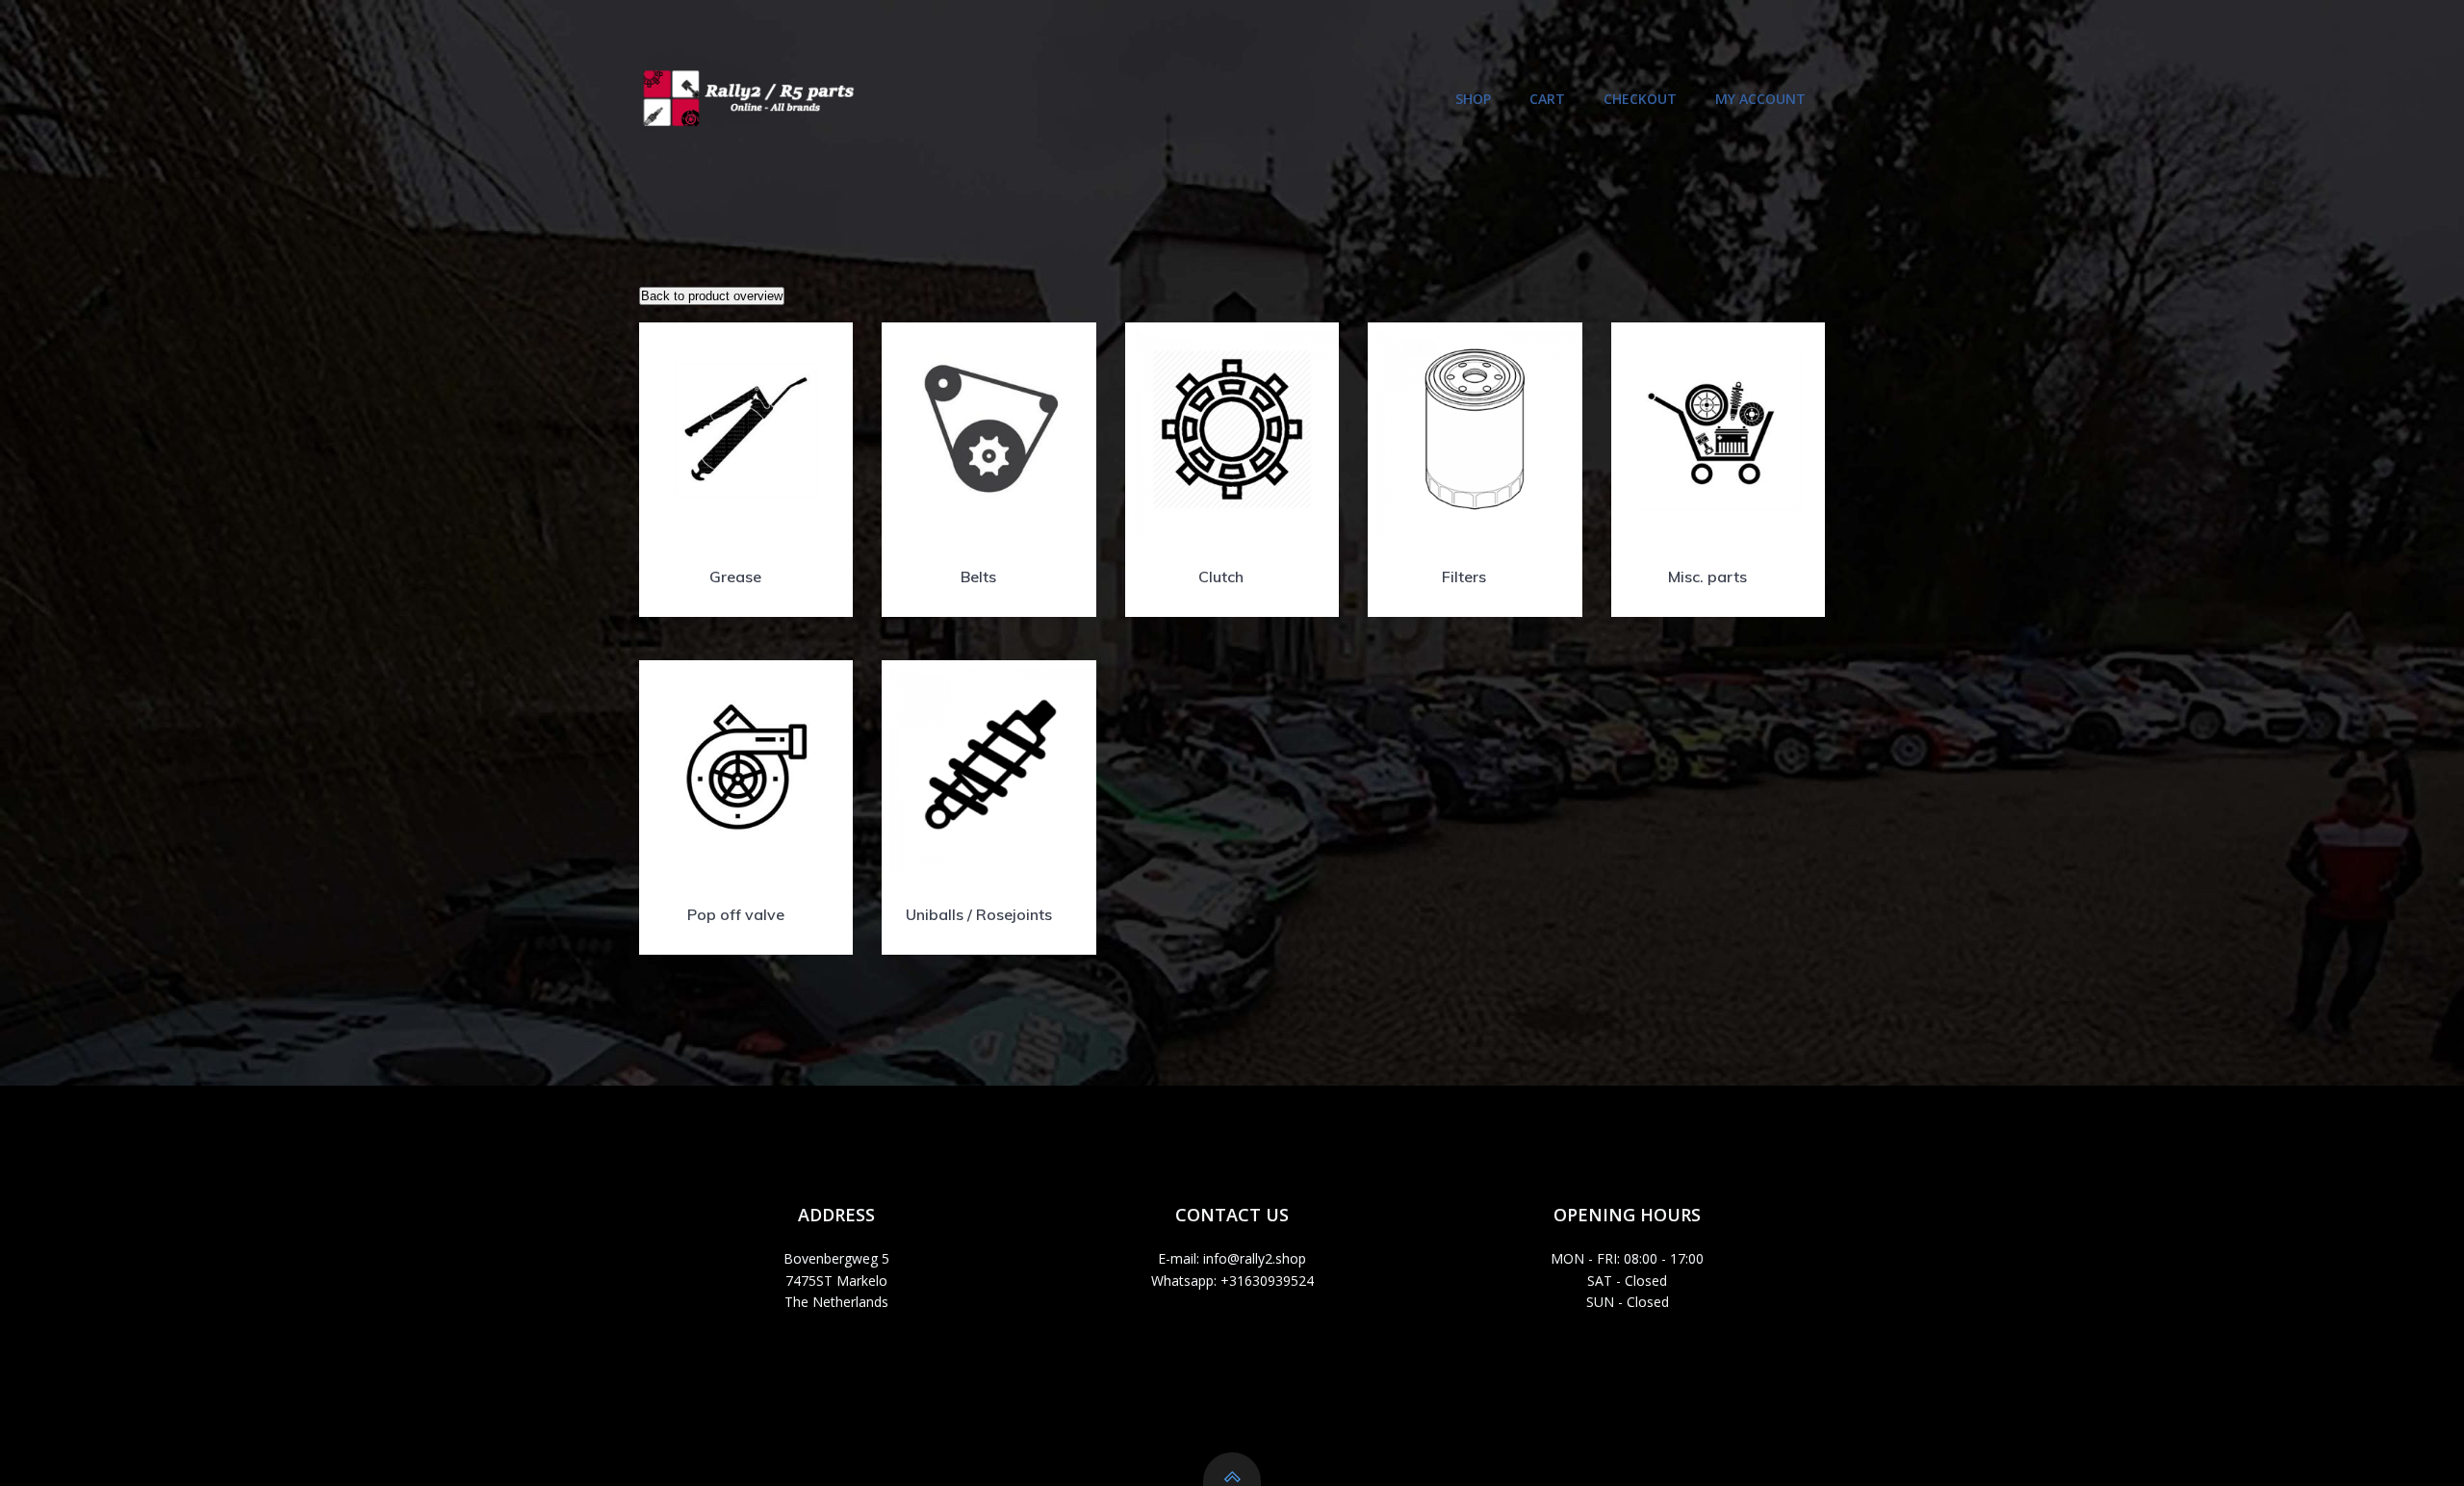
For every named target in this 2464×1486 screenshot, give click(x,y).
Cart (1547, 99)
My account (1760, 99)
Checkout (1640, 99)
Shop (1473, 99)
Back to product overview (712, 296)
